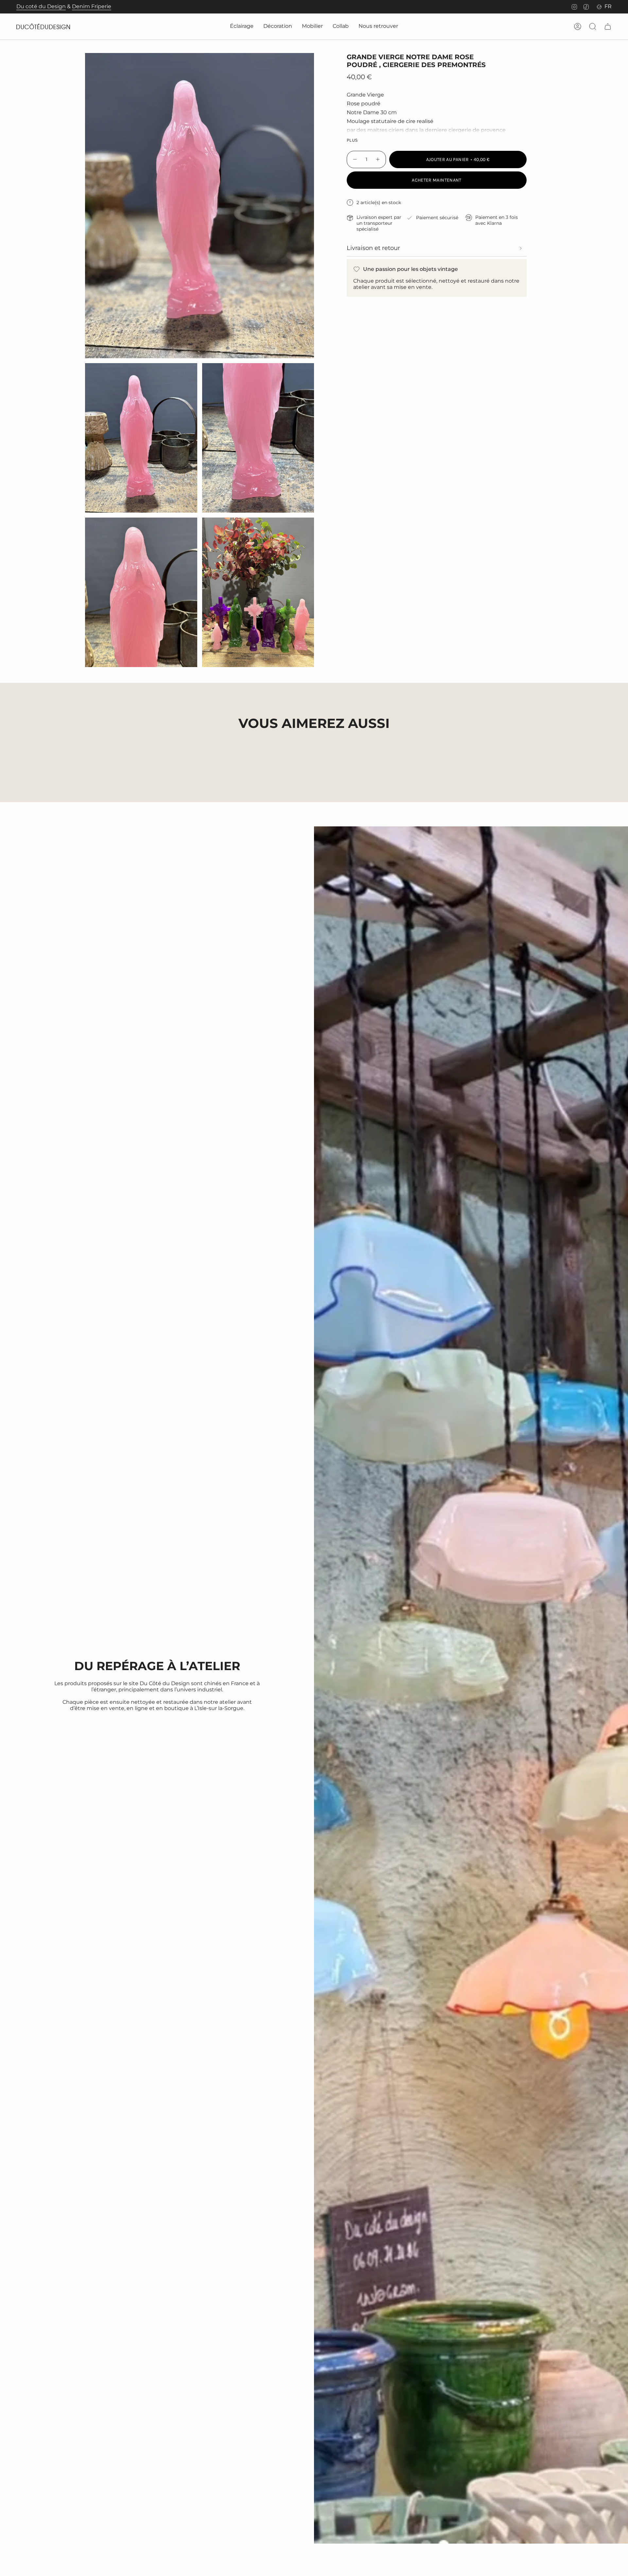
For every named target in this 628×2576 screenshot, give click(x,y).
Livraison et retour (373, 248)
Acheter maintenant (436, 180)
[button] (242, 27)
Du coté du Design (41, 6)
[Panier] (608, 26)
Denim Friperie (92, 6)
